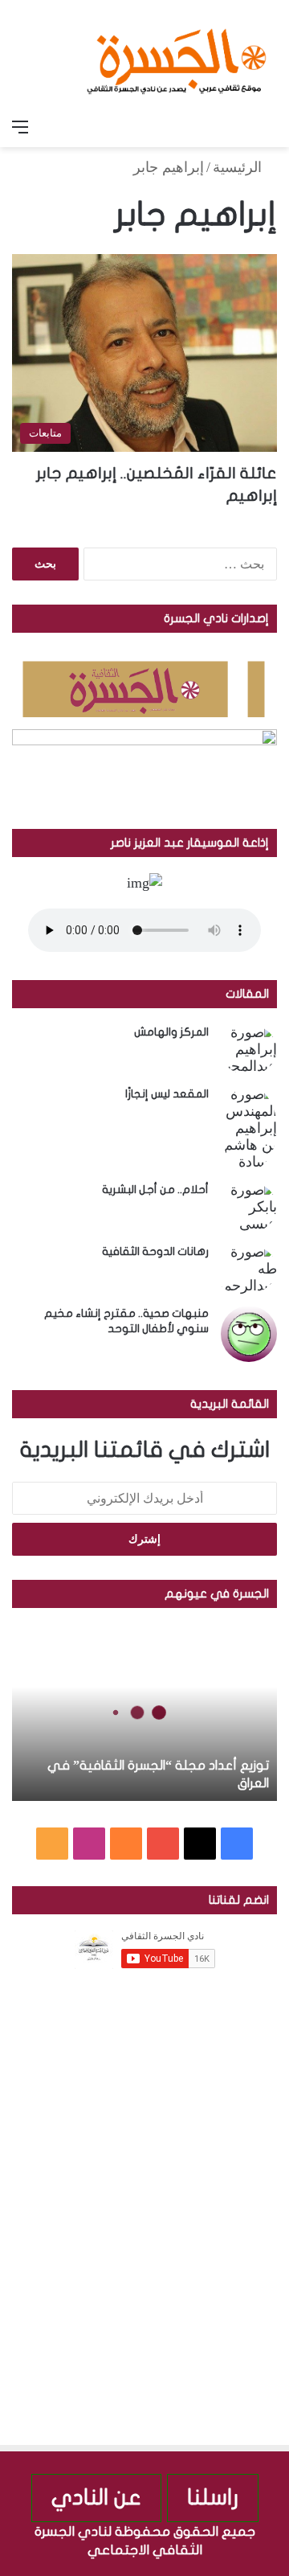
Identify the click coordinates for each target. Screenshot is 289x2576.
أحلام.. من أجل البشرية (155, 1190)
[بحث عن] (269, 127)
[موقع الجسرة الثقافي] (177, 55)
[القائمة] (20, 127)
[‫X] (200, 1844)
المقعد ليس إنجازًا (167, 1094)
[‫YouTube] (163, 1844)
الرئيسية (239, 167)
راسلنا (213, 2498)
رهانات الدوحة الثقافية (155, 1251)
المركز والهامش (171, 1032)
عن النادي (96, 2498)
